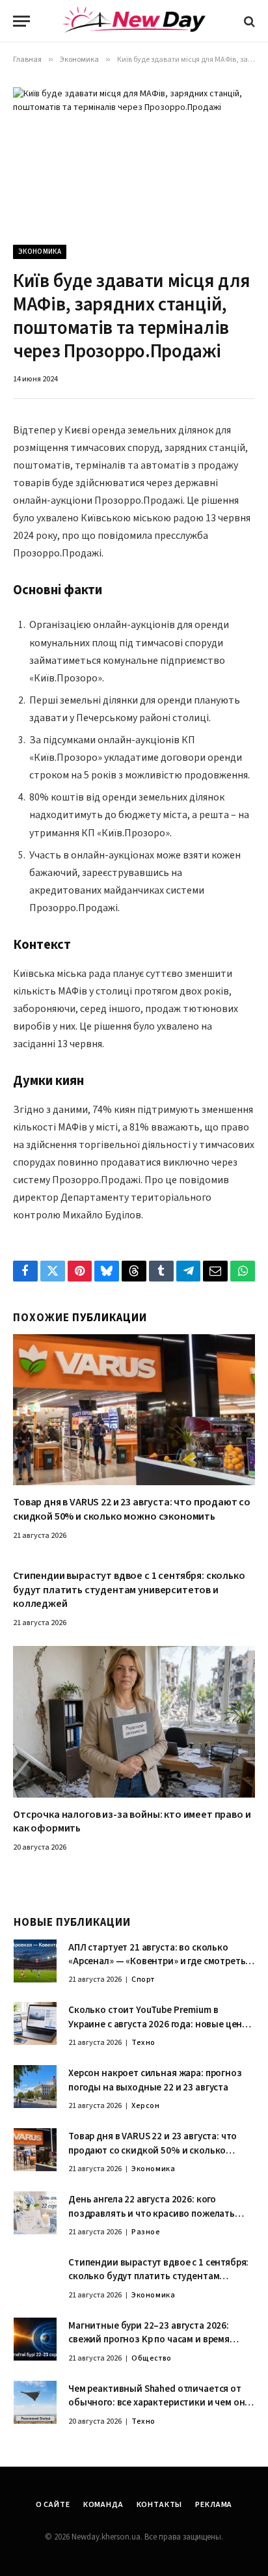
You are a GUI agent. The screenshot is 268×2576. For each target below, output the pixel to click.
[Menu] (21, 21)
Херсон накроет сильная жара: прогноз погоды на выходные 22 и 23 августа (155, 2080)
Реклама (214, 2505)
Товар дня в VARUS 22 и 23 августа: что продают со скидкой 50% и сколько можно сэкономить (132, 1509)
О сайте (53, 2505)
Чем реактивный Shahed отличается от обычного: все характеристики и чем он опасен (156, 2403)
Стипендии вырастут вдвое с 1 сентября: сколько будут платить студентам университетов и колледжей (129, 1590)
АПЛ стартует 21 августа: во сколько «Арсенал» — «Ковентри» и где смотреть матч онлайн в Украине (157, 1962)
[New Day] (134, 21)
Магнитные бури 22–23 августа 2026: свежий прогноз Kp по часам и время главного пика (149, 2340)
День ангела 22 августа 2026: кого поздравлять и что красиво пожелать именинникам (152, 2213)
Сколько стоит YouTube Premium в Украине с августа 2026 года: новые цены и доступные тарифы (159, 2024)
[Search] (248, 21)
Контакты (160, 2505)
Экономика (40, 252)
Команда (103, 2505)
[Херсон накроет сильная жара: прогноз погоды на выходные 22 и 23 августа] (35, 2087)
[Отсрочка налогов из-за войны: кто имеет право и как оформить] (134, 1722)
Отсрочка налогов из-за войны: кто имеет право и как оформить (132, 1822)
